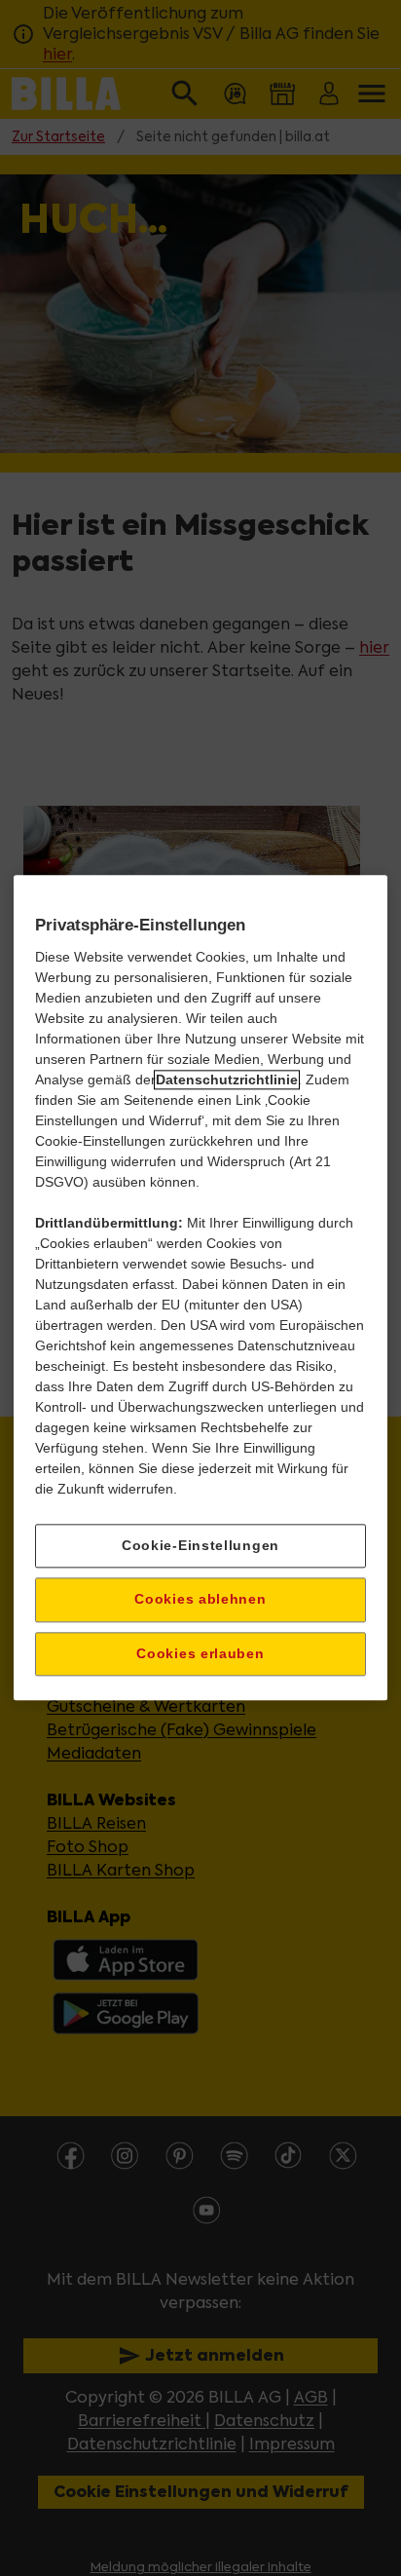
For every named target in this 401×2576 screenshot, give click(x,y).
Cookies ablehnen (200, 1599)
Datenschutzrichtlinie (227, 1080)
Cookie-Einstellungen (200, 1545)
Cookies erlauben (200, 1653)
